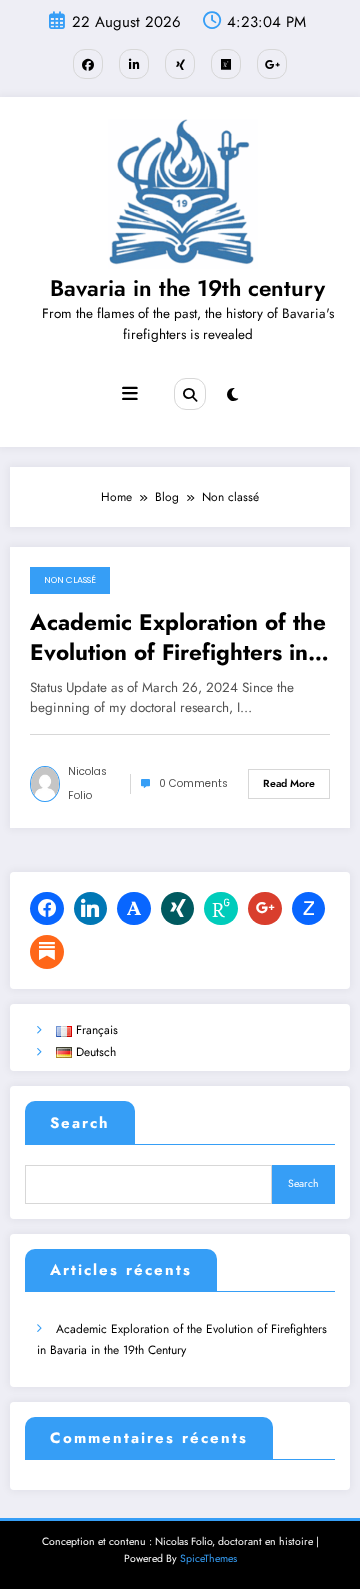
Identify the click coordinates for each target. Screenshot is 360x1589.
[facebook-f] (88, 64)
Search (80, 1123)
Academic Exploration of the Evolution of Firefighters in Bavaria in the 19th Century (178, 637)
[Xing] (178, 909)
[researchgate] (226, 64)
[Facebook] (47, 909)
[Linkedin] (91, 909)
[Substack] (47, 952)
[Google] (265, 909)
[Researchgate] (221, 909)
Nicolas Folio (87, 783)
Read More (289, 783)
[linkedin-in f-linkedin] (134, 64)
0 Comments (193, 783)
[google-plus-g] (272, 64)
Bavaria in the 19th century (187, 288)
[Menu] (130, 394)
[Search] (190, 394)
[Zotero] (309, 909)
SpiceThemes (208, 1558)
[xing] (180, 64)
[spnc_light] (232, 395)
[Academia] (134, 909)
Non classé (70, 580)
